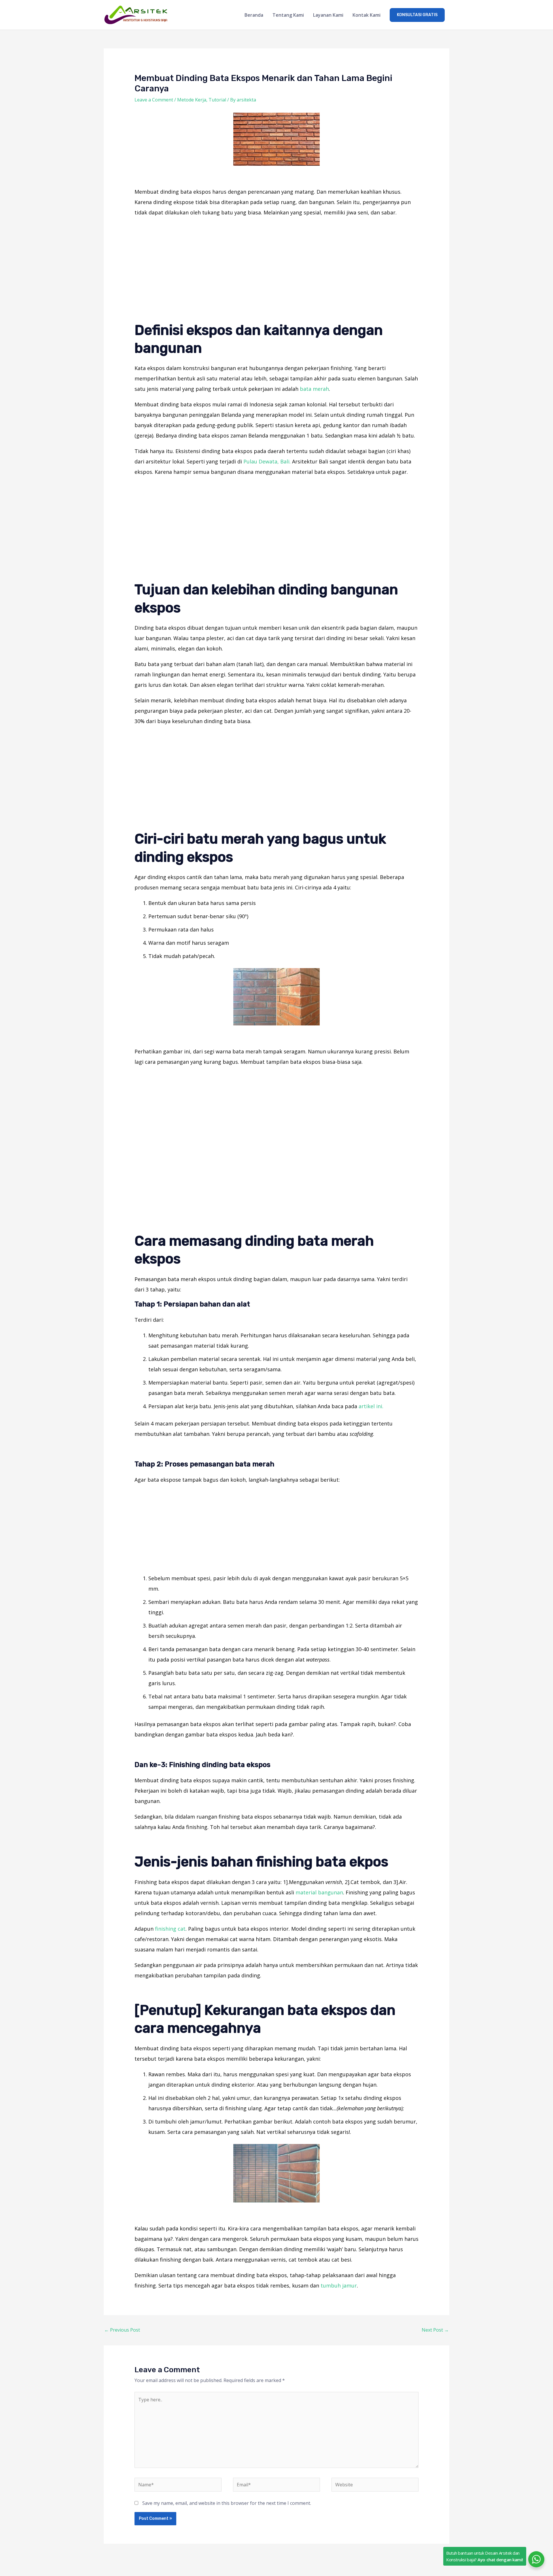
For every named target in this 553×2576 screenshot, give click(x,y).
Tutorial (217, 100)
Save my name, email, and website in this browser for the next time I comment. (227, 2503)
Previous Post (122, 2330)
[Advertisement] (277, 263)
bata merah (314, 389)
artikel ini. (371, 1406)
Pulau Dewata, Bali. (267, 461)
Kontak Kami (367, 15)
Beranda (254, 15)
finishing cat (170, 1929)
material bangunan (319, 1892)
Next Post (435, 2330)
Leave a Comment (154, 100)
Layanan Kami (328, 15)
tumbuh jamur (339, 2285)
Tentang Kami (288, 15)
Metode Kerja (192, 100)
